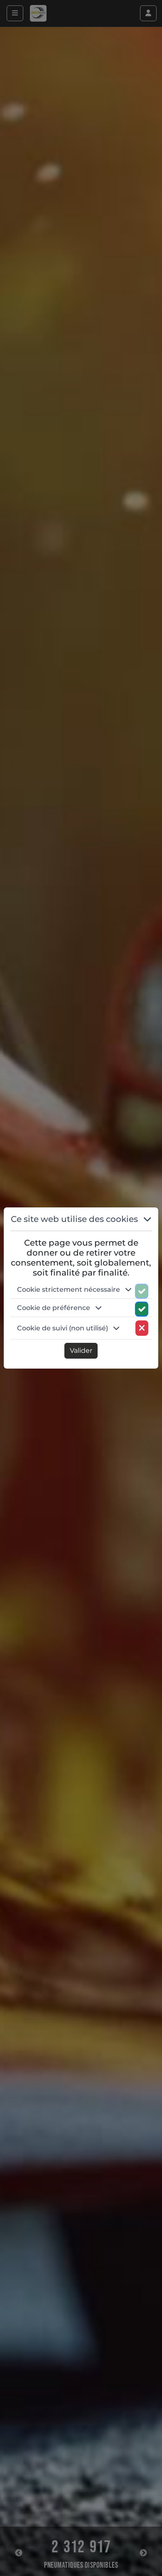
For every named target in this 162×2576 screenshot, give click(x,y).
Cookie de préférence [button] (54, 1308)
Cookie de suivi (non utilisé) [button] (63, 1328)
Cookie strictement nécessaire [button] (69, 1289)
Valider (81, 1351)
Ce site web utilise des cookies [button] (75, 1219)
